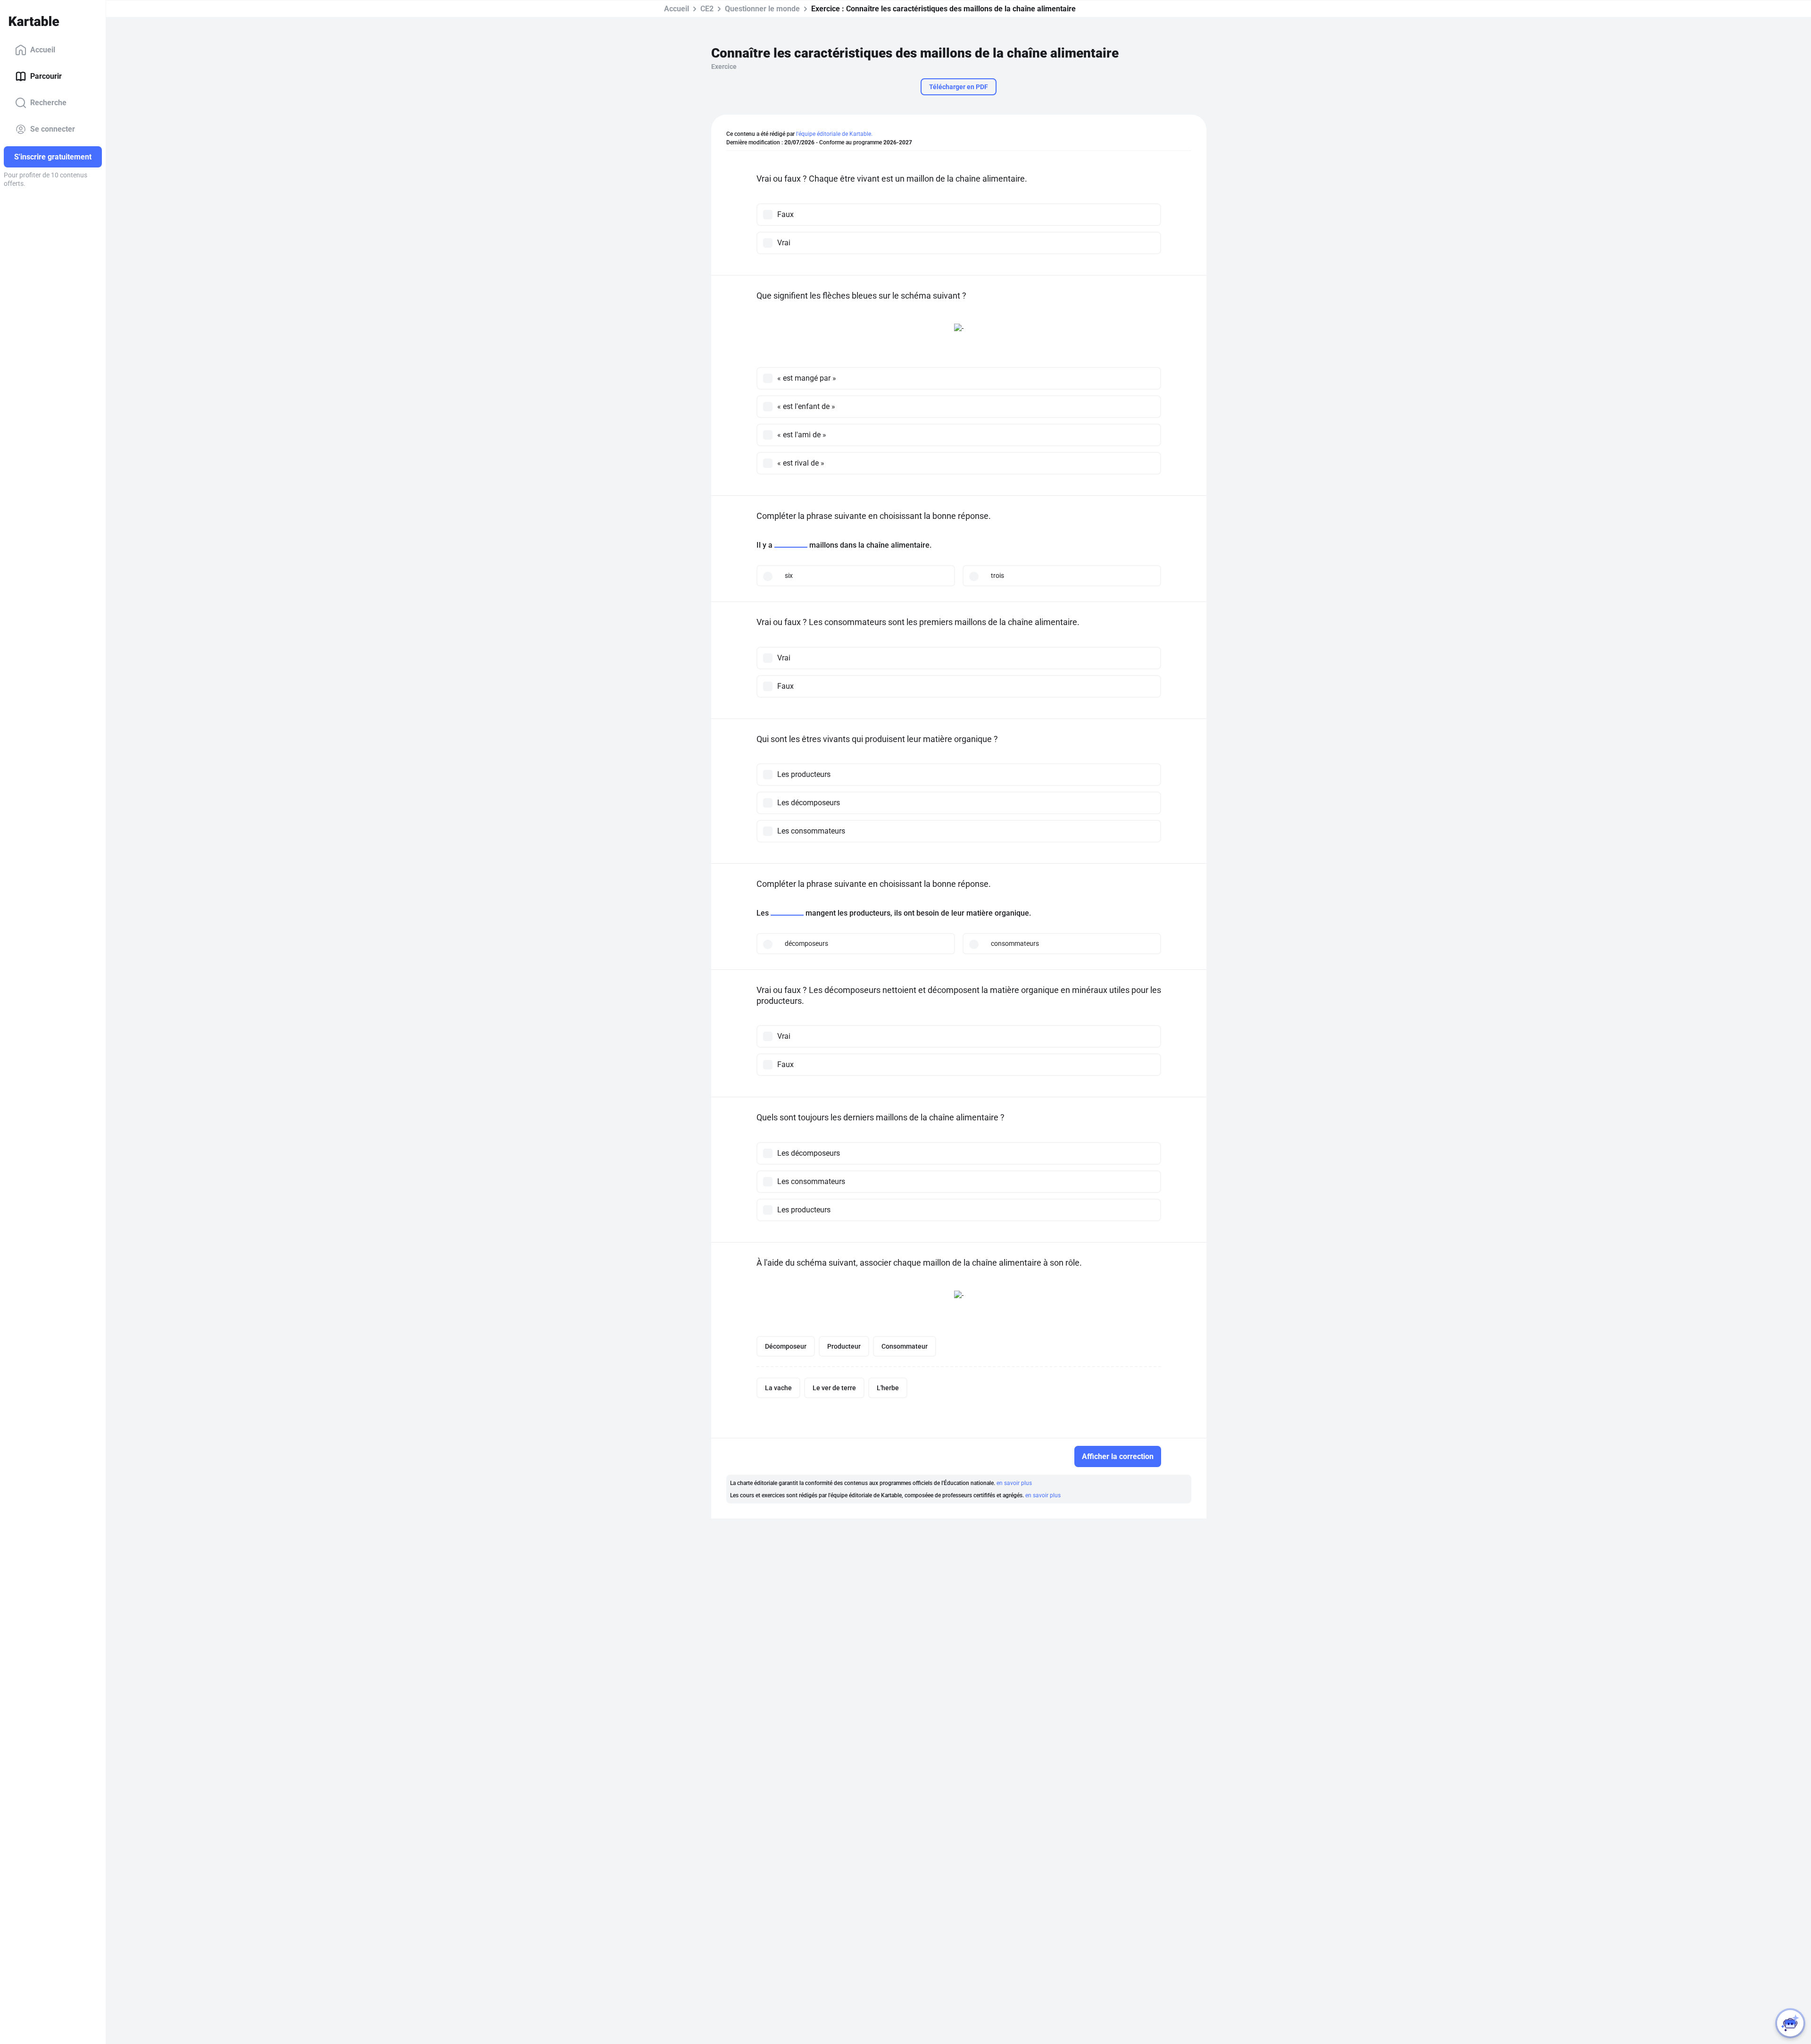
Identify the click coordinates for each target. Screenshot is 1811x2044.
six (789, 576)
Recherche (48, 103)
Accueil (43, 50)
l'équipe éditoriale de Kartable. (834, 134)
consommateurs (1015, 943)
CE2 (707, 9)
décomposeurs (806, 943)
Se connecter (53, 129)
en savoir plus (1014, 1483)
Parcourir (46, 76)
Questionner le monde (762, 9)
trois (997, 576)
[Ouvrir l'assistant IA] (1790, 2023)
